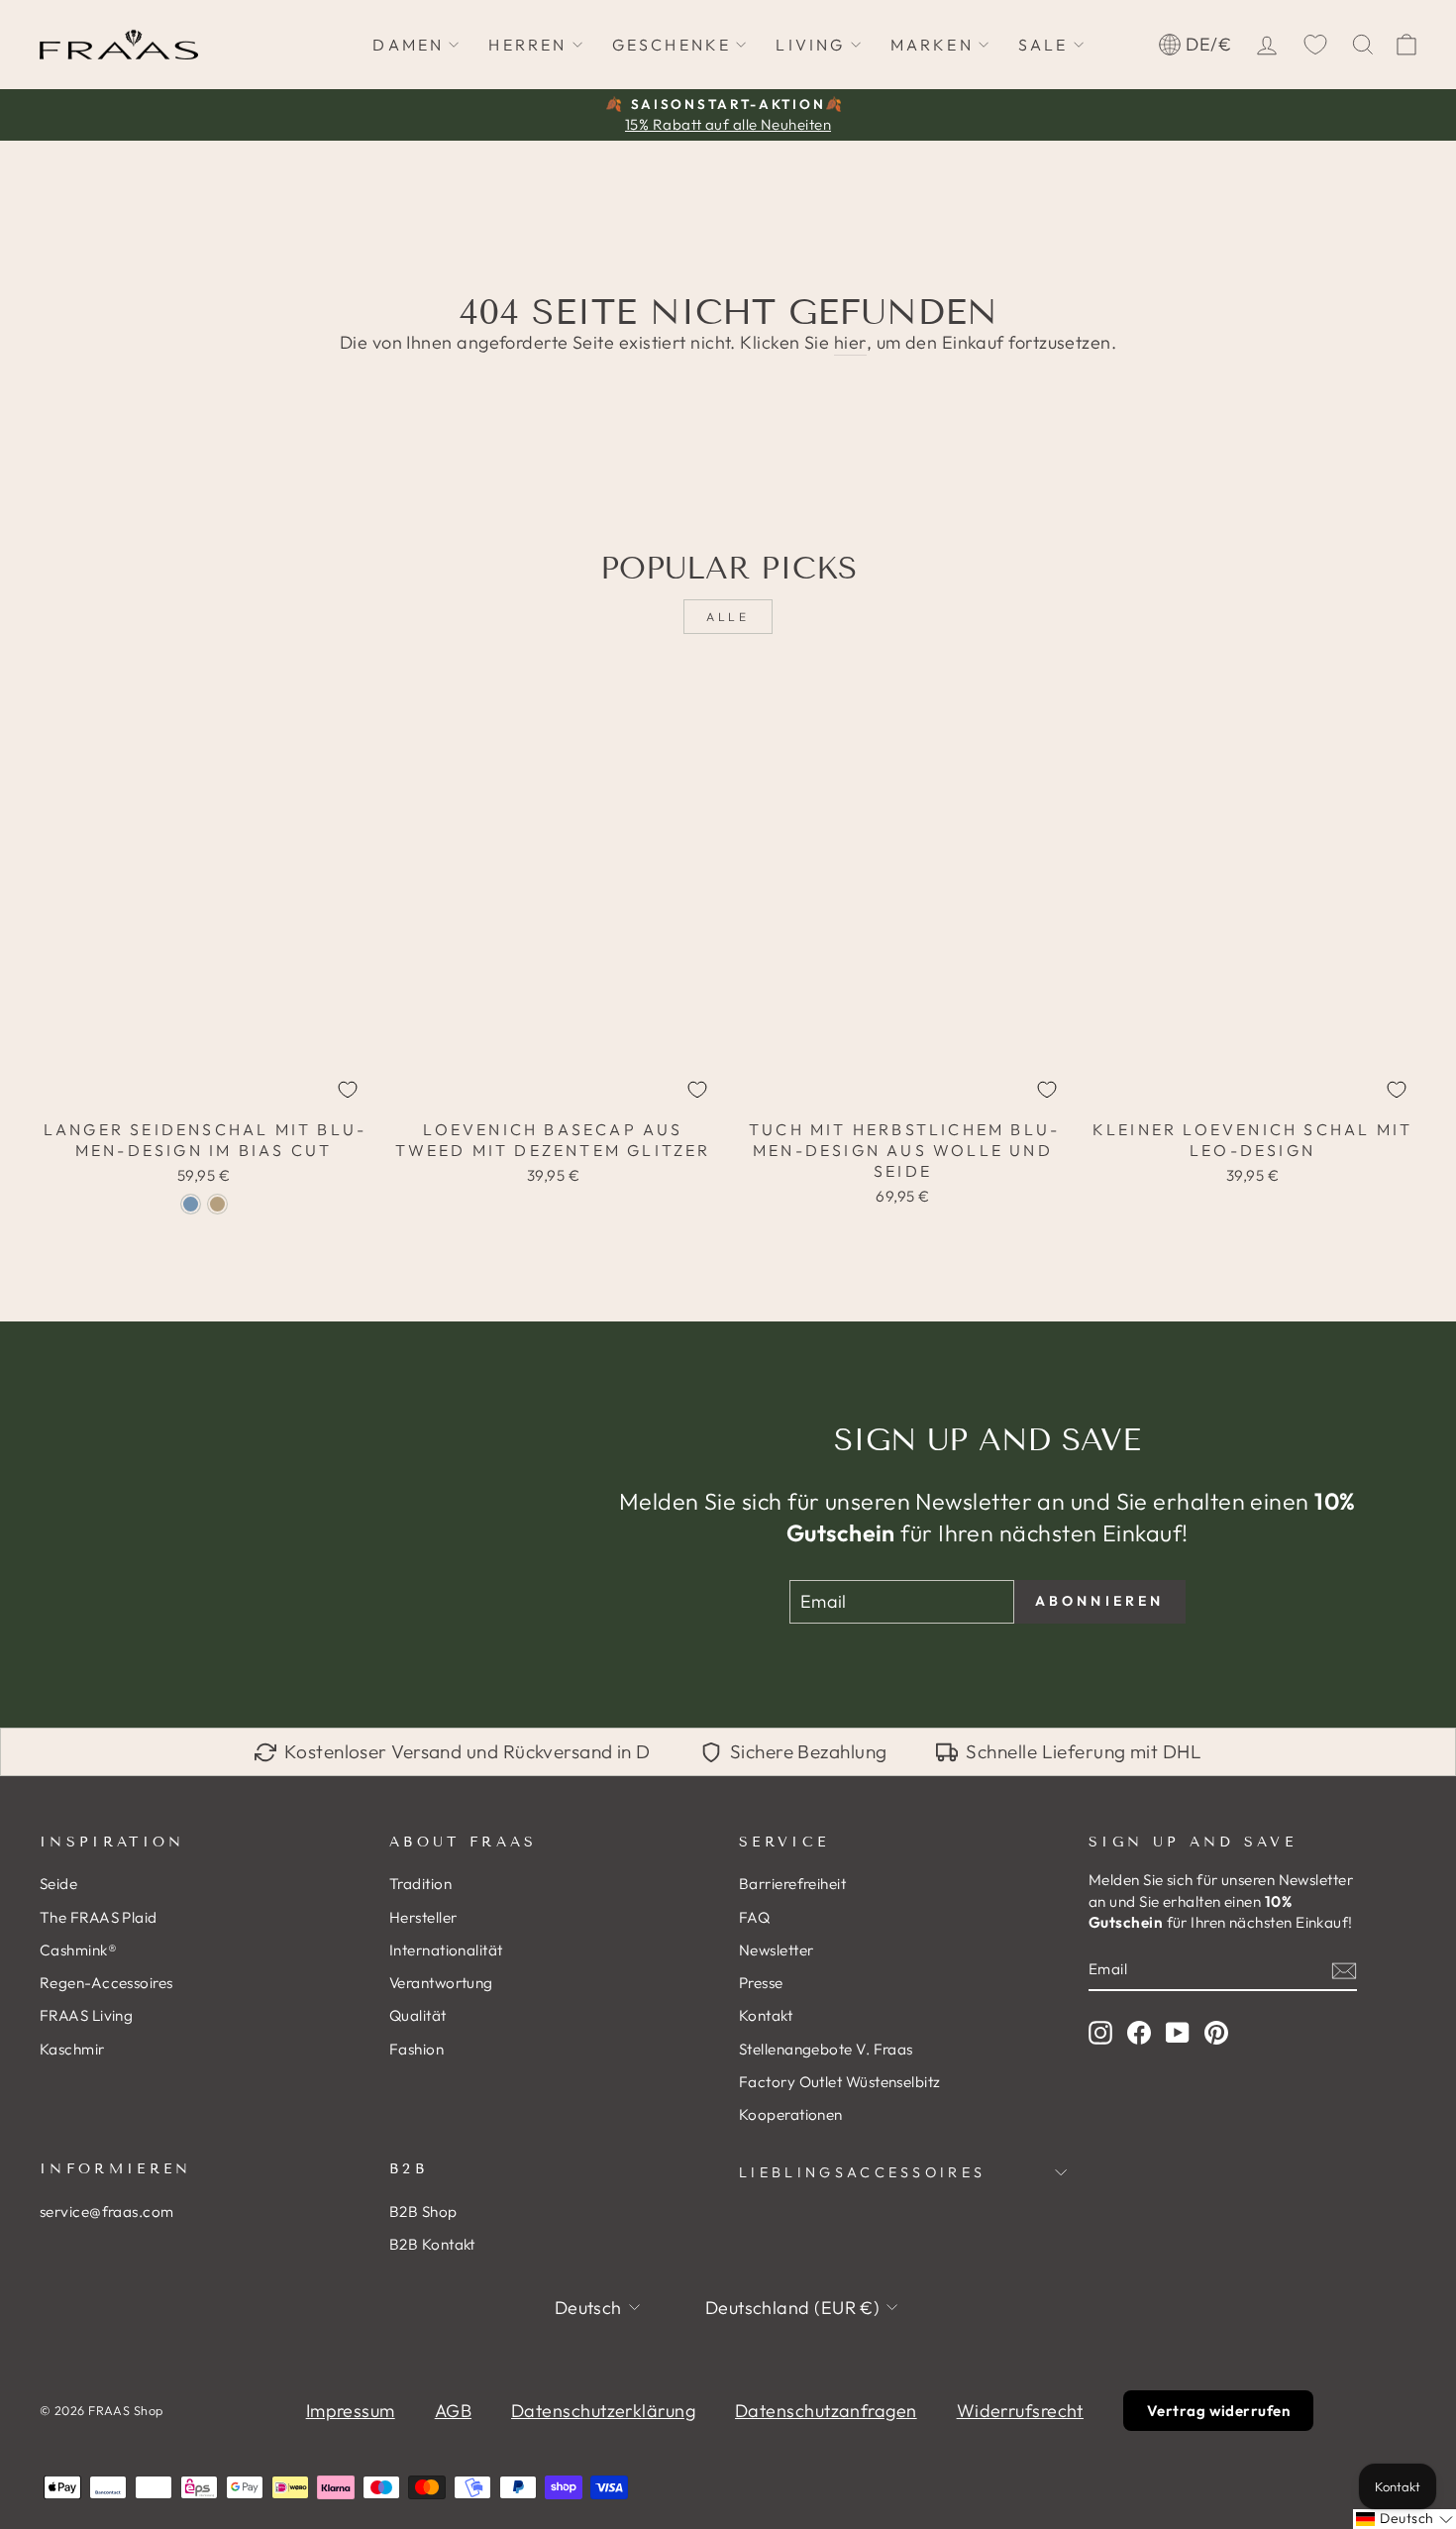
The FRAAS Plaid (99, 1917)
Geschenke (672, 45)
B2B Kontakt (432, 2244)
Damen (408, 45)
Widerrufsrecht (1020, 2411)
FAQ (754, 1917)
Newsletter (777, 1950)
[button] (1404, 2519)
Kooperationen (791, 2114)
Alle (728, 617)
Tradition (420, 1884)
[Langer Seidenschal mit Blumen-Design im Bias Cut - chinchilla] (217, 1204)
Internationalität (446, 1950)
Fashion (416, 2049)
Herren (527, 45)
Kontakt (766, 2015)
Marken (932, 45)
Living (810, 45)
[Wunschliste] (1315, 45)
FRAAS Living (86, 2015)
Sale (1043, 45)
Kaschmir (72, 2049)
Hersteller (423, 1917)
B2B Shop (423, 2212)
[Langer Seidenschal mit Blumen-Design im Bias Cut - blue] (191, 1204)
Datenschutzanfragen (826, 2411)
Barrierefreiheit (792, 1884)
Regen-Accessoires (106, 1983)
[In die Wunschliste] (348, 1090)
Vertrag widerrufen (1218, 2411)
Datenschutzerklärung (603, 2411)
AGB (453, 2411)
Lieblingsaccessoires (862, 2172)
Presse (761, 1983)
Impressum (351, 2411)
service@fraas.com (107, 2212)
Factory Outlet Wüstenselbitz (840, 2082)
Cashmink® (78, 1950)
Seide (58, 1884)
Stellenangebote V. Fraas (826, 2049)
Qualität (418, 2015)
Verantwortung (441, 1983)
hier (850, 342)
